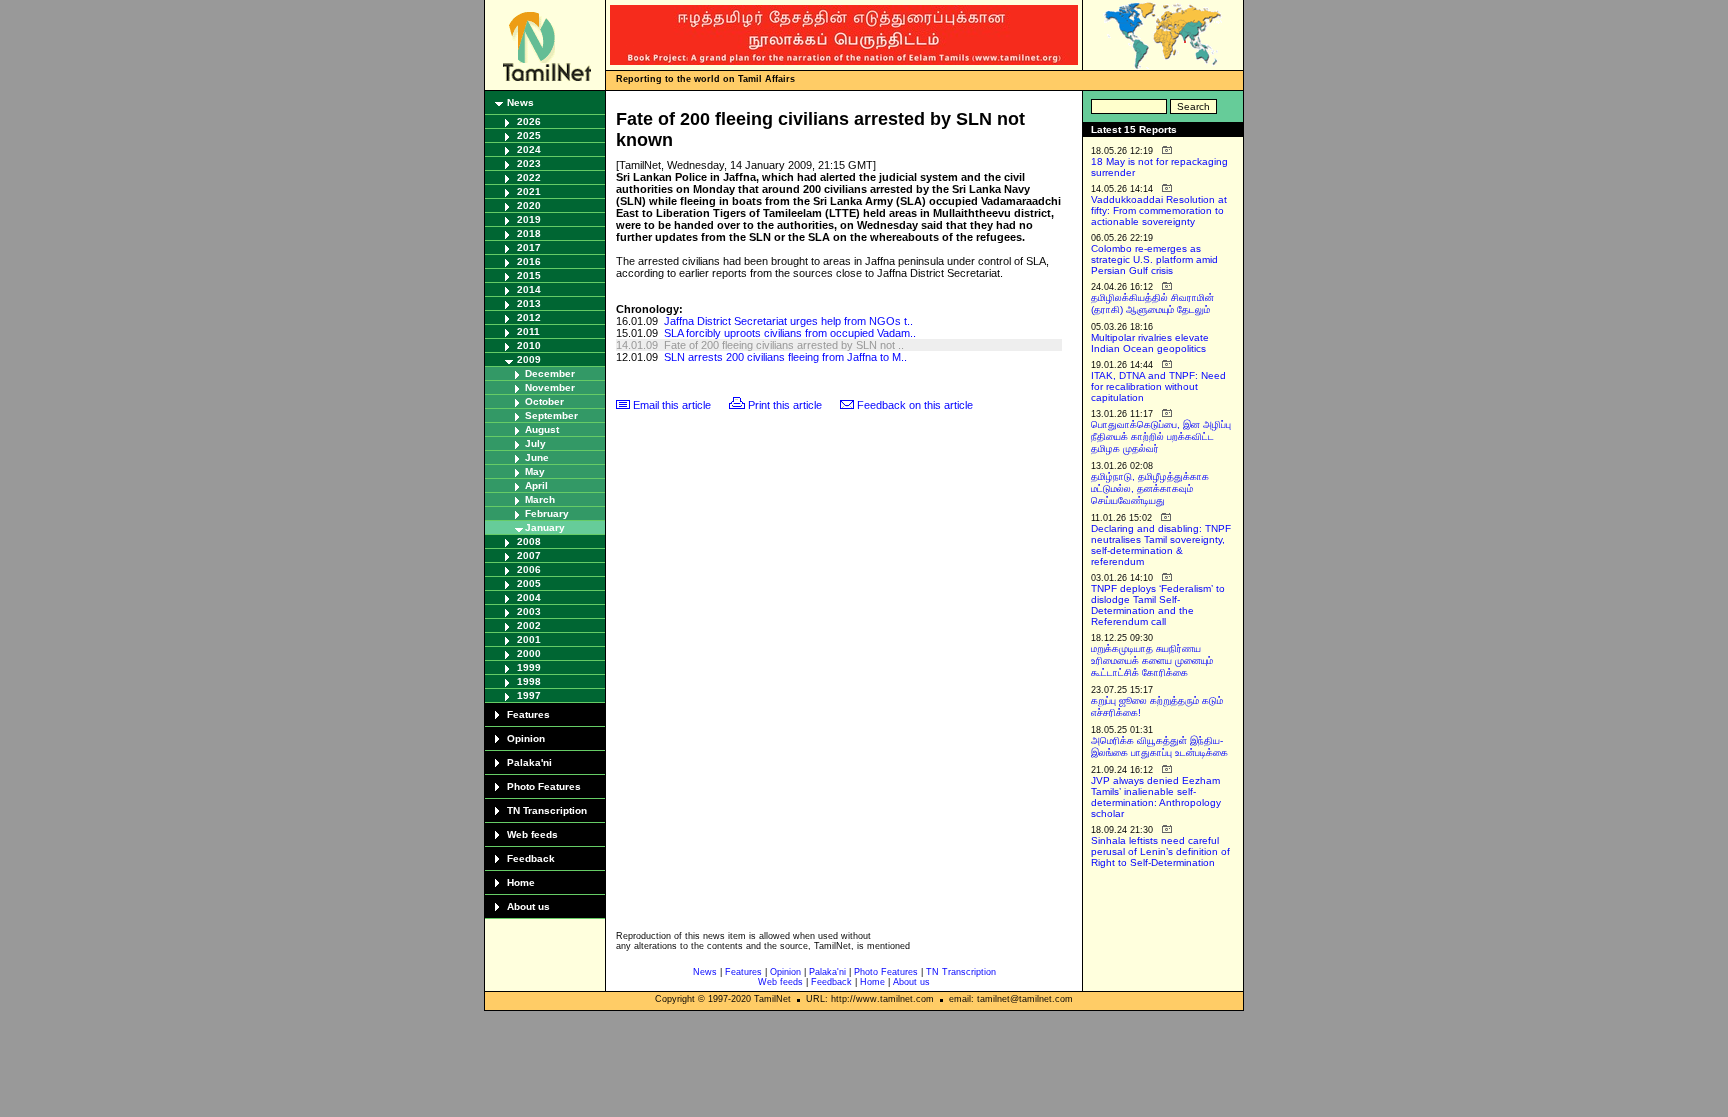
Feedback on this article (915, 405)
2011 (528, 331)
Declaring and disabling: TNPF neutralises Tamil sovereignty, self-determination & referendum (1161, 545)
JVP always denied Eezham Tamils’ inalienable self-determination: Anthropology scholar (1156, 797)
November (550, 387)
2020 (529, 205)
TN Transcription (547, 810)
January (545, 527)
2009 (529, 359)
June (537, 457)
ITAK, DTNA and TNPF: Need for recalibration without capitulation (1158, 386)
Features (528, 714)
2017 (529, 247)
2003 (529, 611)
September (551, 415)
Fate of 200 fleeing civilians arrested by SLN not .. (784, 345)
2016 (529, 261)
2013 (529, 303)
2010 (529, 345)
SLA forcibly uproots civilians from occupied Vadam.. (790, 333)
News (520, 102)
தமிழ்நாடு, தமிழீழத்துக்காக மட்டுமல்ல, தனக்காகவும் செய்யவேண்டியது (1150, 488)
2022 (529, 177)
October (544, 401)
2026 (529, 121)
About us (528, 906)
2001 (529, 639)
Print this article (785, 405)
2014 (529, 289)
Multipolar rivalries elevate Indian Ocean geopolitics (1150, 343)
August (542, 429)
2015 (529, 275)
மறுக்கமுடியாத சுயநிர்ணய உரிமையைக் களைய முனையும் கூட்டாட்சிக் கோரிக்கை (1152, 660)
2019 (529, 219)
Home (521, 882)
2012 (529, 317)
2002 (529, 625)
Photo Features (544, 786)
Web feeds (532, 834)
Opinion (526, 738)
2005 (529, 583)
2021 (529, 191)
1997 (529, 695)
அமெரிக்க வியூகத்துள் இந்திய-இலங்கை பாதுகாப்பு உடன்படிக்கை (1159, 746)
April (536, 485)
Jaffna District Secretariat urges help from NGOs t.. (788, 321)
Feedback (531, 858)
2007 (529, 555)
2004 (529, 597)
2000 (529, 653)
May (535, 471)
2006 (529, 569)
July (535, 443)
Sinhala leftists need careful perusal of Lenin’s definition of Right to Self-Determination (1160, 851)
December (550, 373)
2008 (529, 541)
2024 (529, 149)
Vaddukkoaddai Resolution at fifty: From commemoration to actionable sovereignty (1159, 210)
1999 (529, 667)
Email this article (672, 405)
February (547, 513)
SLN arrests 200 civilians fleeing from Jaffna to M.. (785, 357)
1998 (529, 681)
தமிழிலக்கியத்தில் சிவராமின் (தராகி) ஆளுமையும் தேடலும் (1152, 303)
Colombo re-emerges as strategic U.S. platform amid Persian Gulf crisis (1154, 259)
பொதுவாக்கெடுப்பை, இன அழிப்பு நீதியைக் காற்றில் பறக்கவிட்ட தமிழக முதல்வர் (1161, 436)
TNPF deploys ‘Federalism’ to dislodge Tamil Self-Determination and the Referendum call (1158, 605)
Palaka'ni (529, 762)
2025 (529, 135)
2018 (529, 233)
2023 (529, 163)
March (540, 499)
